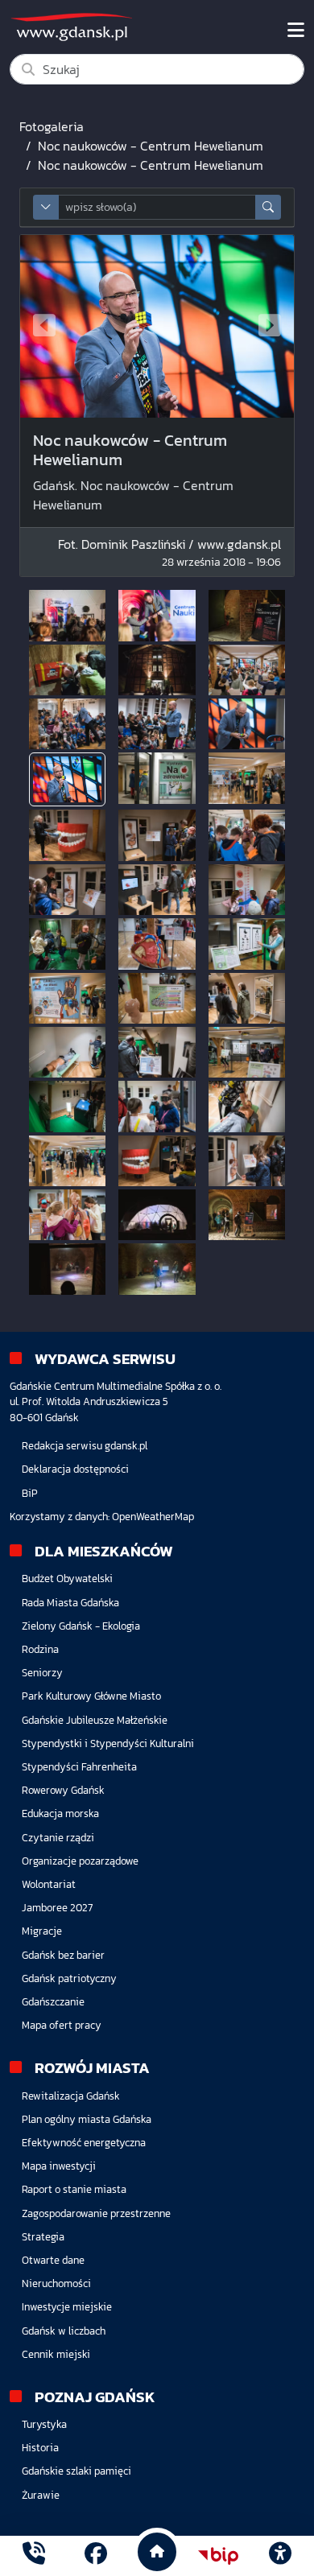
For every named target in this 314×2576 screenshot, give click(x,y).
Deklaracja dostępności (75, 1469)
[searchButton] (268, 207)
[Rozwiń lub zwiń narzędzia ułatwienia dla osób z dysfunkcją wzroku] (280, 2556)
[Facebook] (96, 2555)
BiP (30, 1493)
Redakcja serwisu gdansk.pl (85, 1446)
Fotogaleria (52, 126)
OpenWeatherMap (153, 1517)
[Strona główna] (34, 2555)
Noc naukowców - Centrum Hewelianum (151, 146)
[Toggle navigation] (296, 31)
